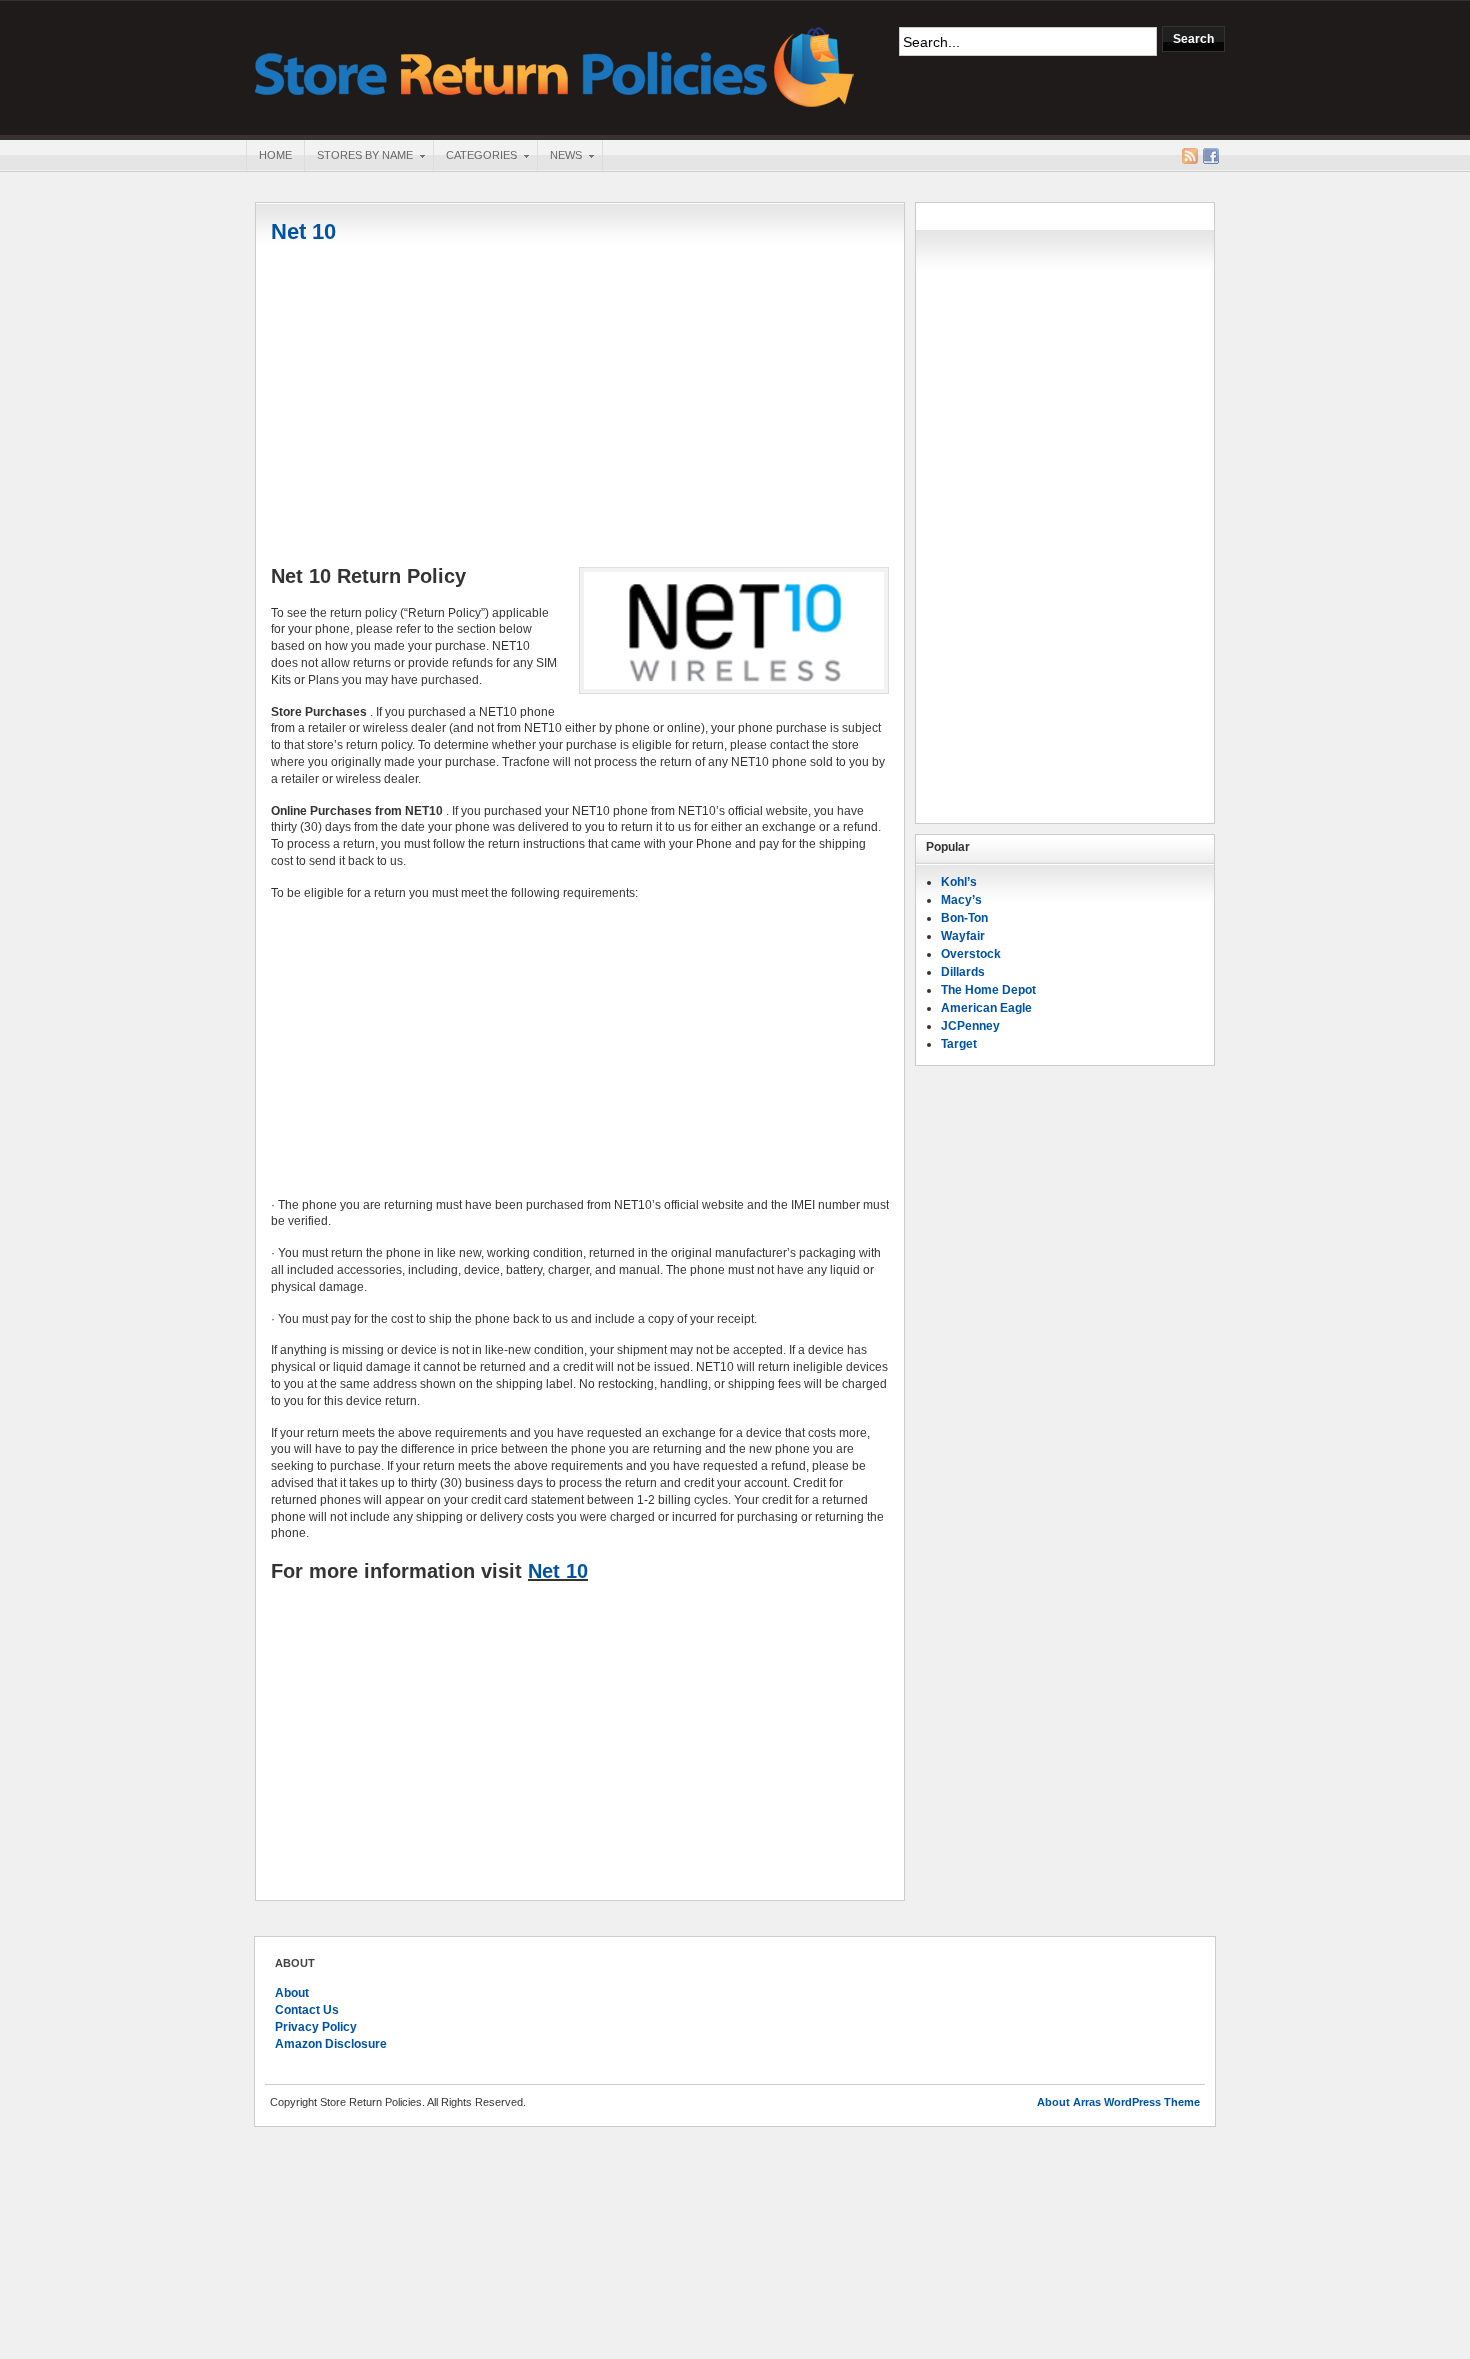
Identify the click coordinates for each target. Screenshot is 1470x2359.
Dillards (963, 972)
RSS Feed (1190, 156)
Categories (475, 157)
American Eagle (986, 1008)
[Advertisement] (580, 407)
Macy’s (961, 900)
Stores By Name (358, 157)
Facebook (1211, 156)
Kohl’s (959, 882)
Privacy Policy (316, 2027)
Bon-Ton (964, 918)
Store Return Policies (555, 65)
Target (959, 1044)
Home (275, 155)
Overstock (971, 954)
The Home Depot (988, 990)
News (559, 157)
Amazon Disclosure (331, 2044)
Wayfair (963, 936)
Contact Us (307, 2010)
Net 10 (303, 231)
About (292, 1993)
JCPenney (970, 1026)
